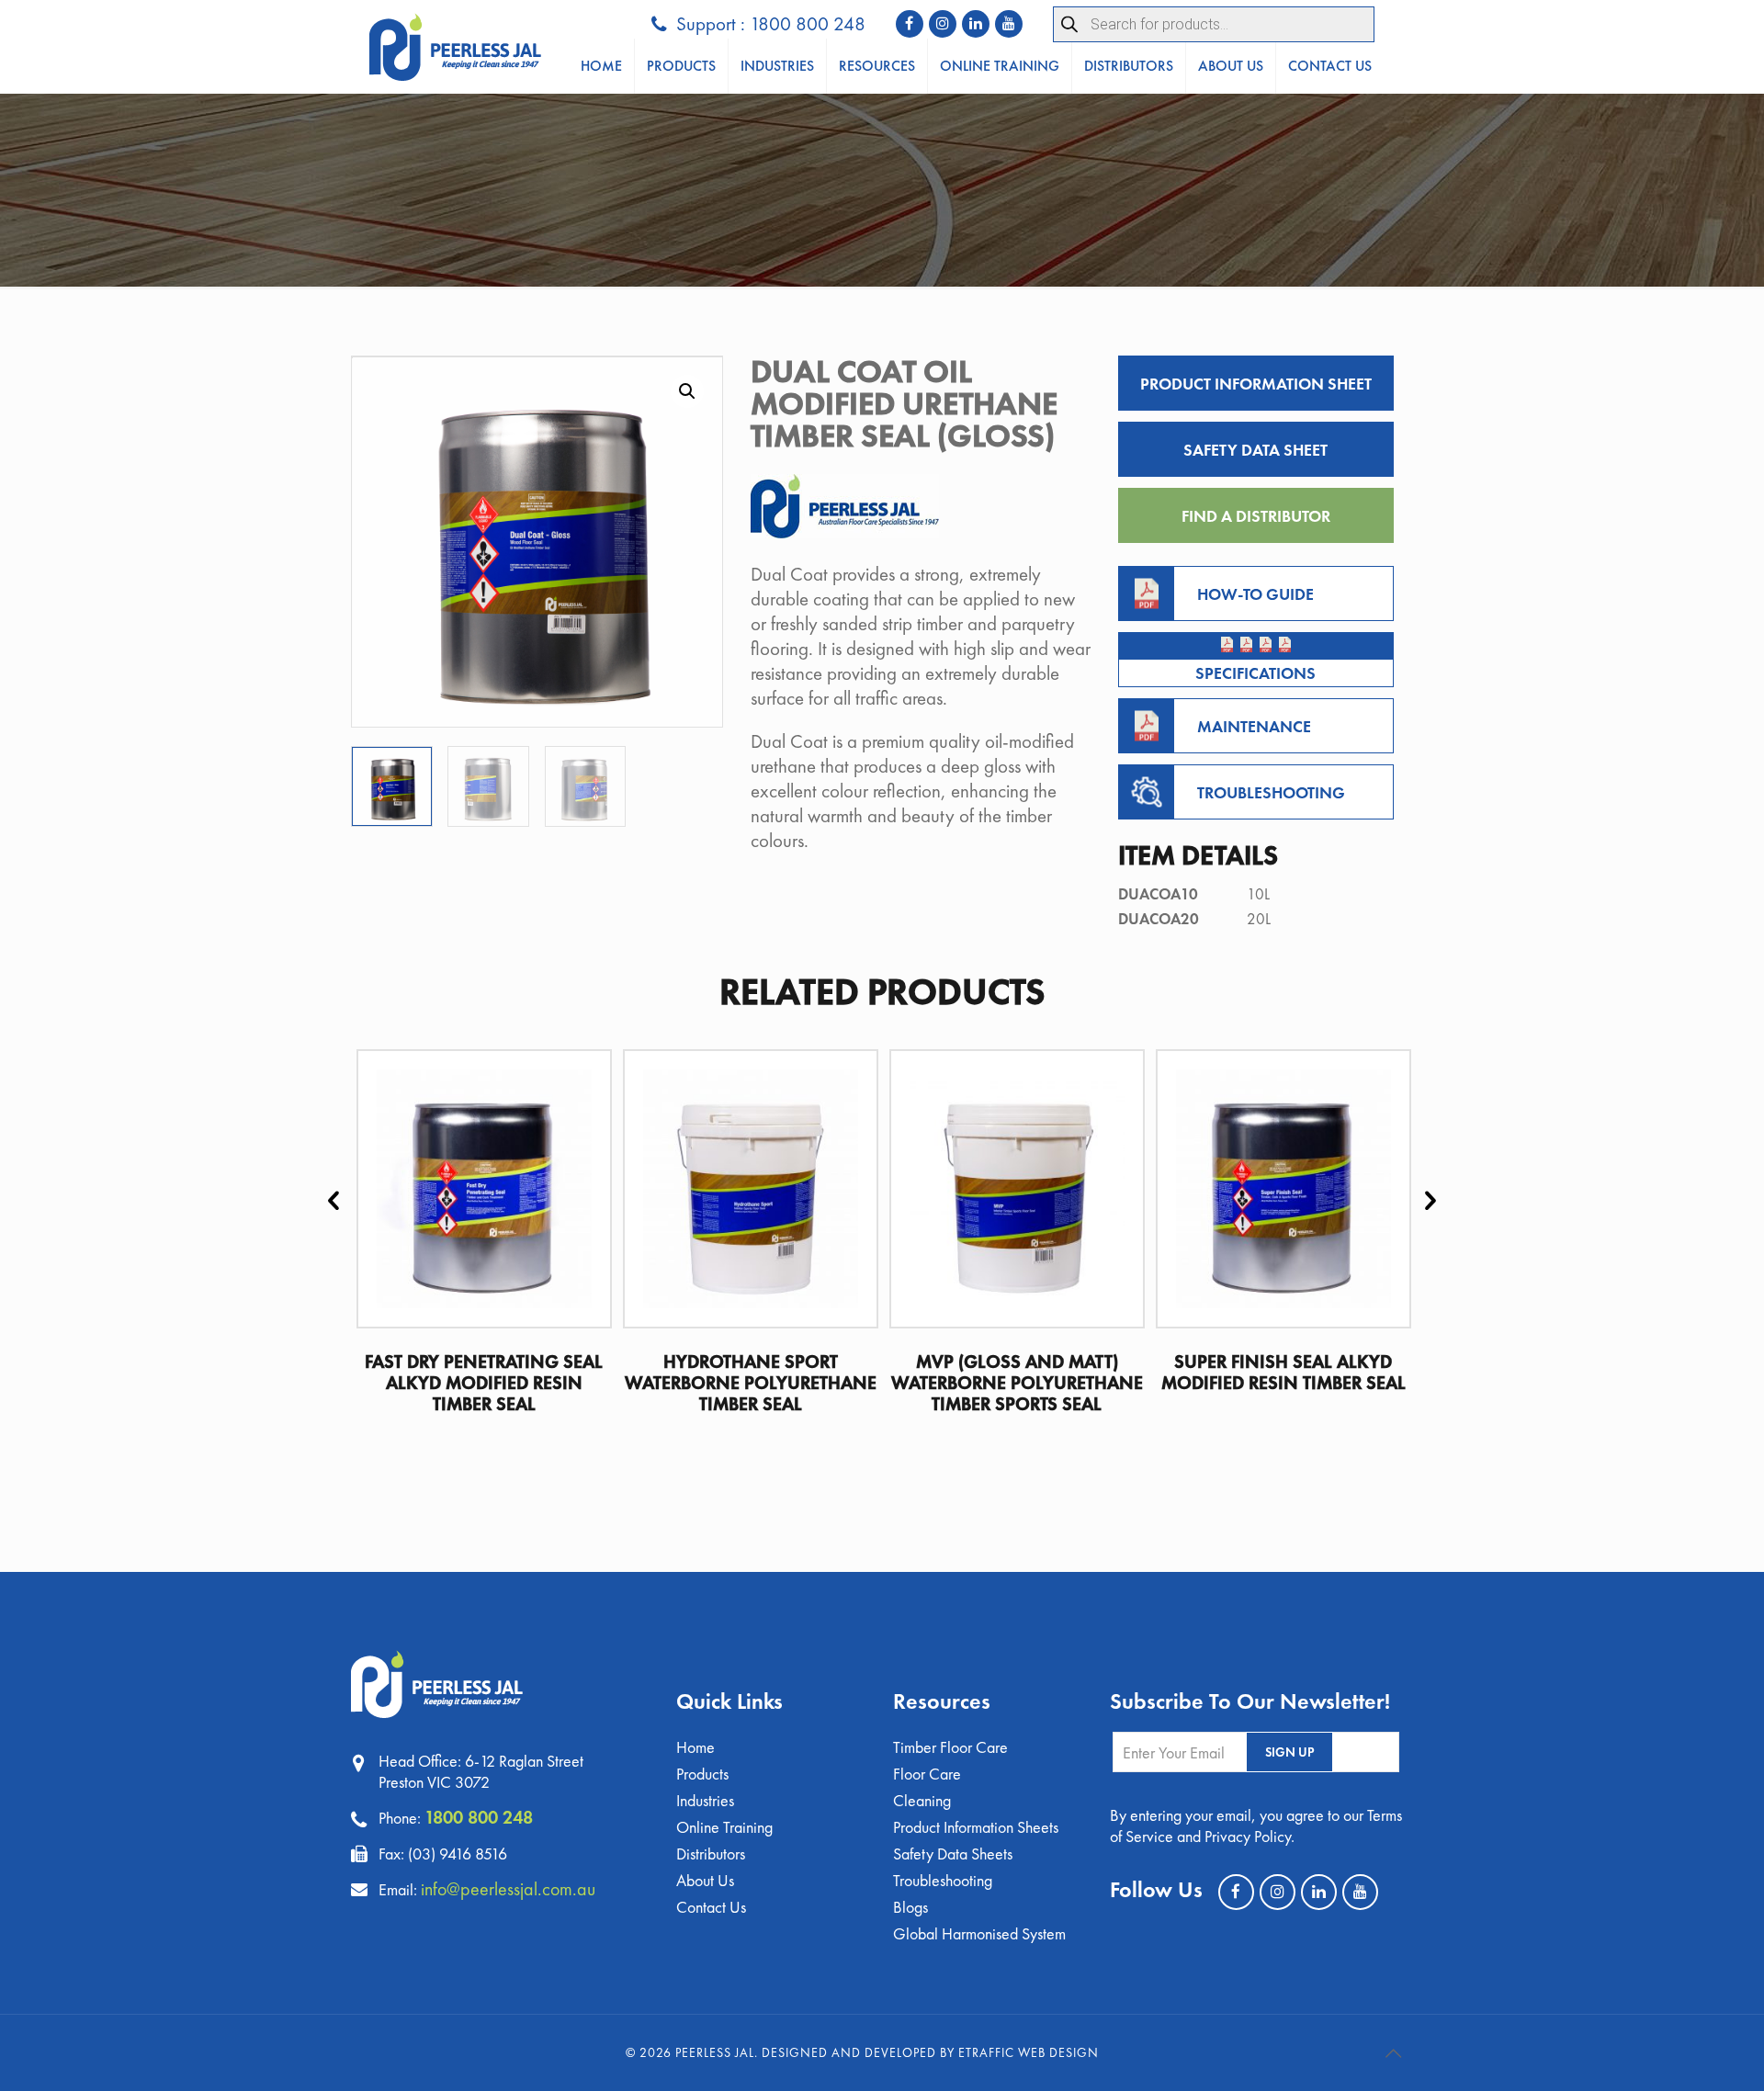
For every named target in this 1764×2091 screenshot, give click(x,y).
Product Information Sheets (976, 1827)
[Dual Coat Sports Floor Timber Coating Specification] (1285, 644)
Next (1430, 1199)
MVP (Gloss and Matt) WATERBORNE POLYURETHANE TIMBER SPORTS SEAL (1017, 1383)
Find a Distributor (1256, 516)
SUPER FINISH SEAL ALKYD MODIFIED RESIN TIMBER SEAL (1283, 1372)
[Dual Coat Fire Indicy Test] (1227, 644)
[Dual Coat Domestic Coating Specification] (1266, 644)
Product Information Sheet (1256, 384)
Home (695, 1747)
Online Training (724, 1827)
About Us (705, 1880)
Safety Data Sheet (1255, 450)
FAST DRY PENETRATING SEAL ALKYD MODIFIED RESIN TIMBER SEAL (484, 1383)
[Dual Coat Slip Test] (1246, 644)
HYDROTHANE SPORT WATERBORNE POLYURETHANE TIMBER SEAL (751, 1383)
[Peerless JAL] (455, 47)
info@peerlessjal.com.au (508, 1889)
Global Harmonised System (979, 1933)
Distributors (711, 1854)
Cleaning (922, 1800)
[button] (687, 391)
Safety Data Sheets (953, 1854)
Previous (334, 1199)
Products (702, 1774)
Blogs (910, 1907)
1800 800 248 (479, 1817)
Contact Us (711, 1907)
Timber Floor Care (950, 1747)
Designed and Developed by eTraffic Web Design (930, 2052)
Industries (705, 1800)
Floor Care (927, 1774)
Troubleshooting (943, 1880)
